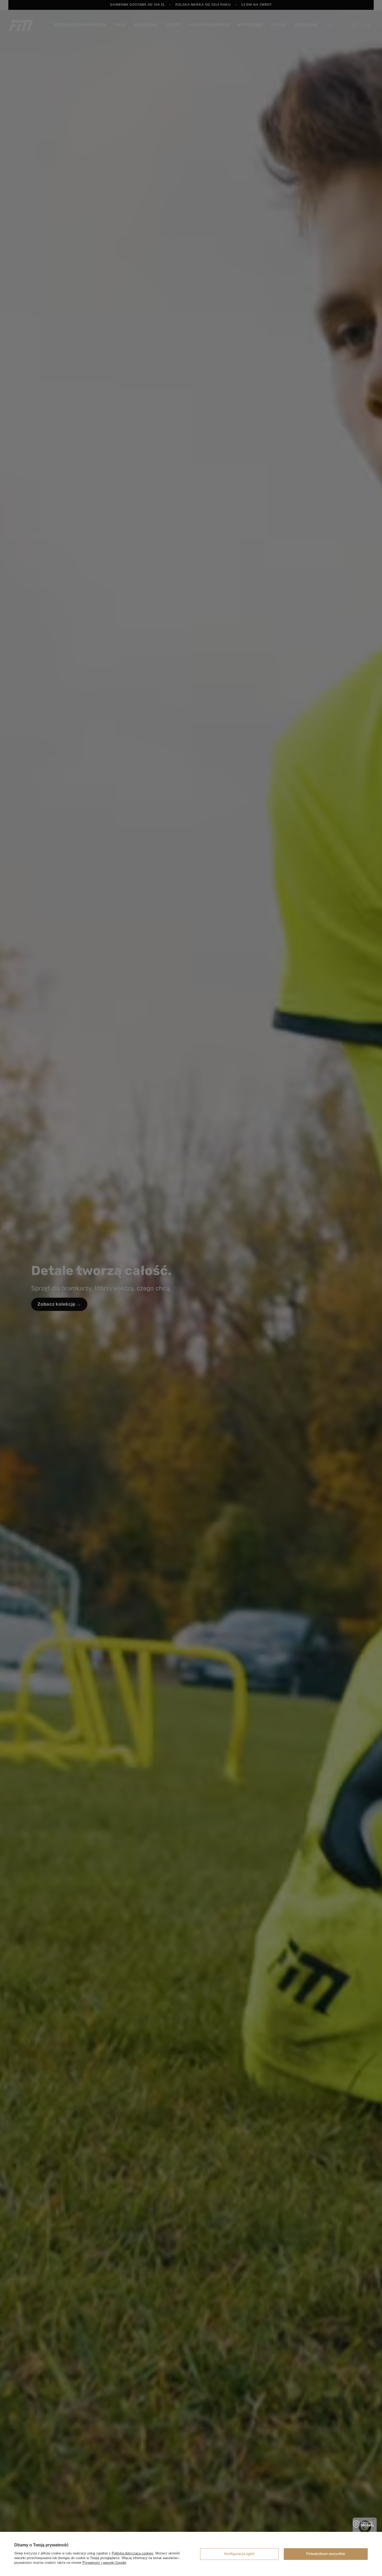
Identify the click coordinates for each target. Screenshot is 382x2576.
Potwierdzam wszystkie (326, 2554)
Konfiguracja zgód (239, 2554)
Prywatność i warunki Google (104, 2563)
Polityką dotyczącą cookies (133, 2553)
